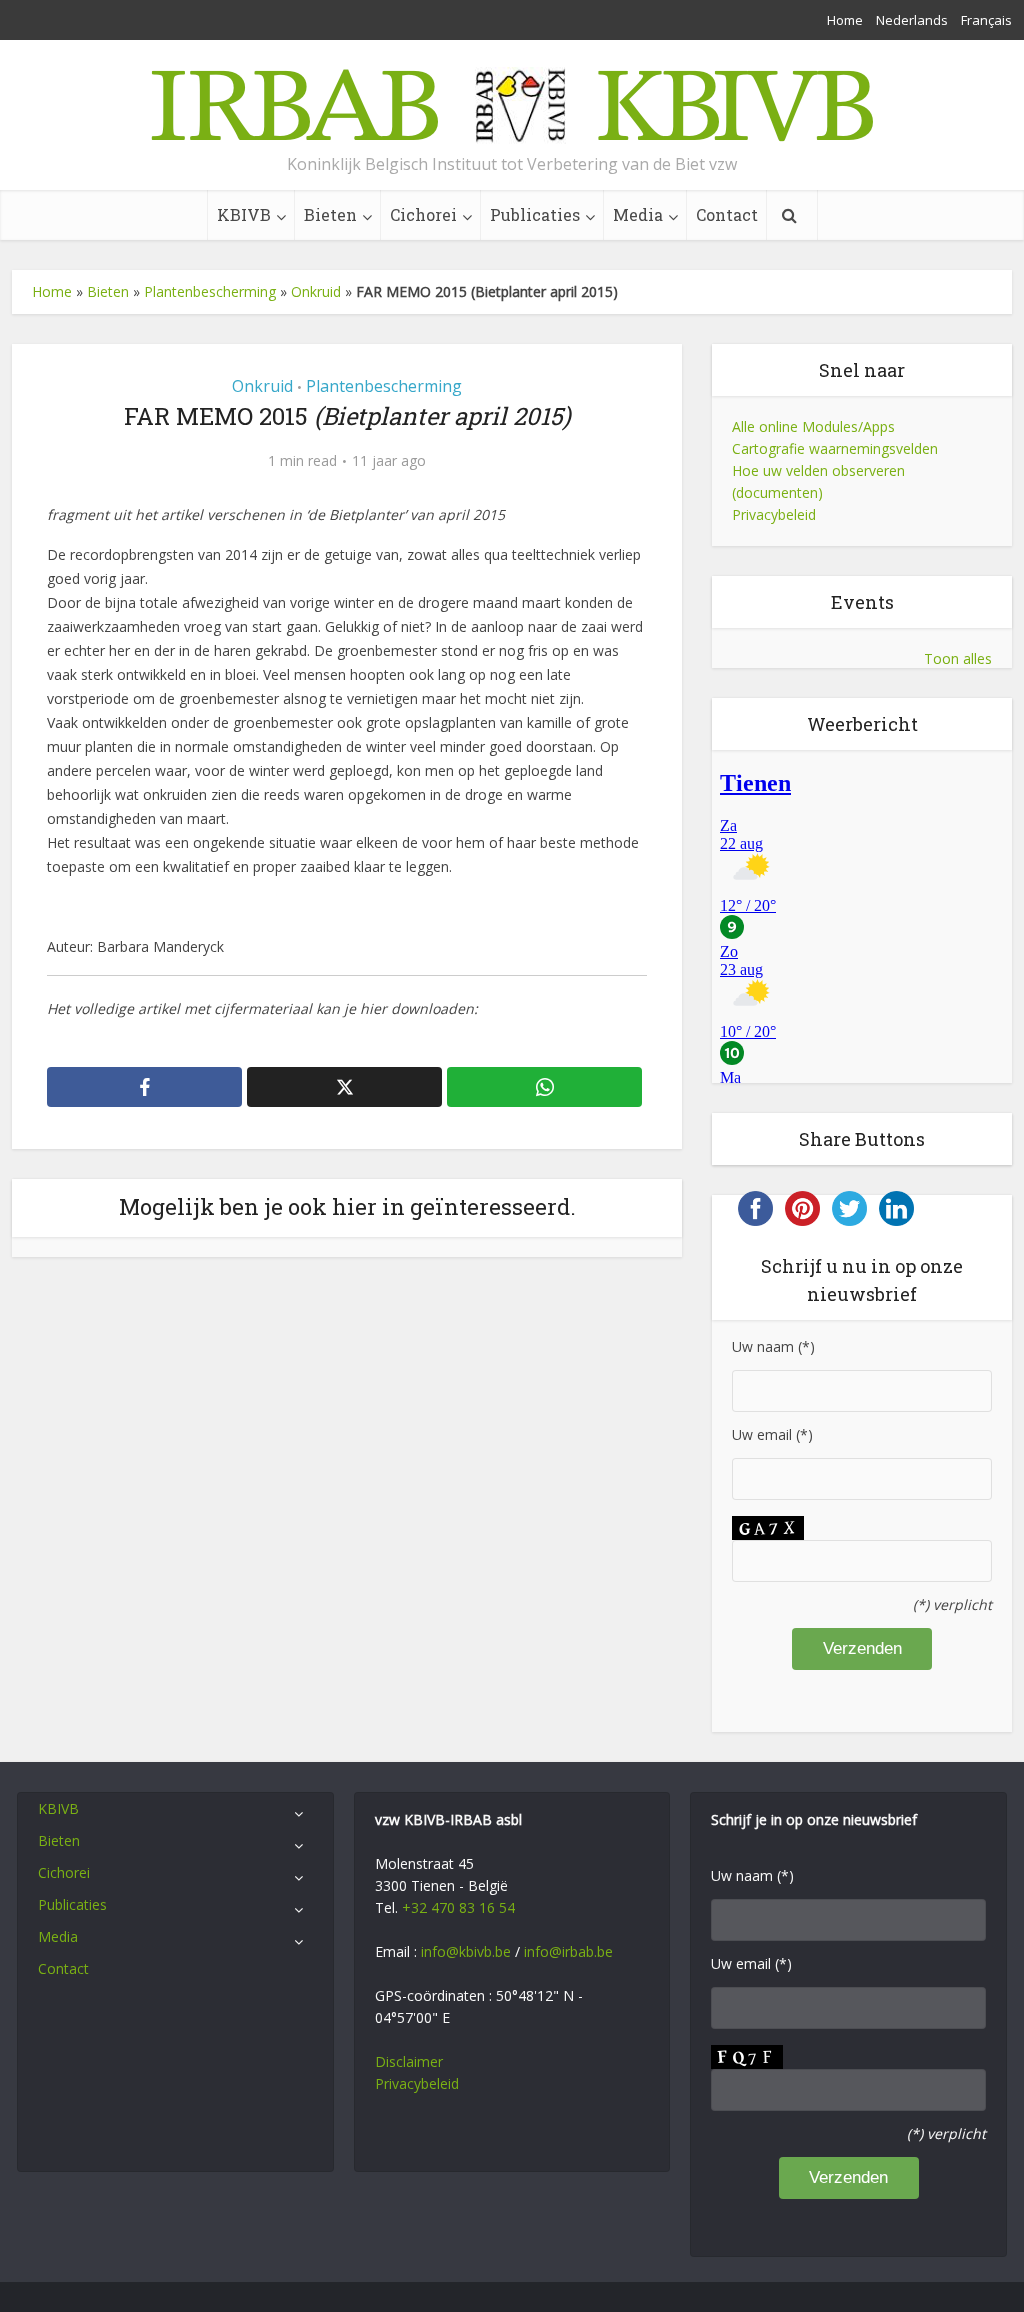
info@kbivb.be (466, 1951)
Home (845, 20)
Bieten (330, 214)
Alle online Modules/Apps (813, 426)
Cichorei (423, 214)
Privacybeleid (774, 514)
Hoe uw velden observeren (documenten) (818, 481)
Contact (727, 214)
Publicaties (535, 214)
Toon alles (958, 658)
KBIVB (244, 214)
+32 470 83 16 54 (458, 1907)
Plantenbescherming (210, 291)
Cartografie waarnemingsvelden (835, 448)
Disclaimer (409, 2061)
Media (638, 214)
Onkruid (316, 291)
